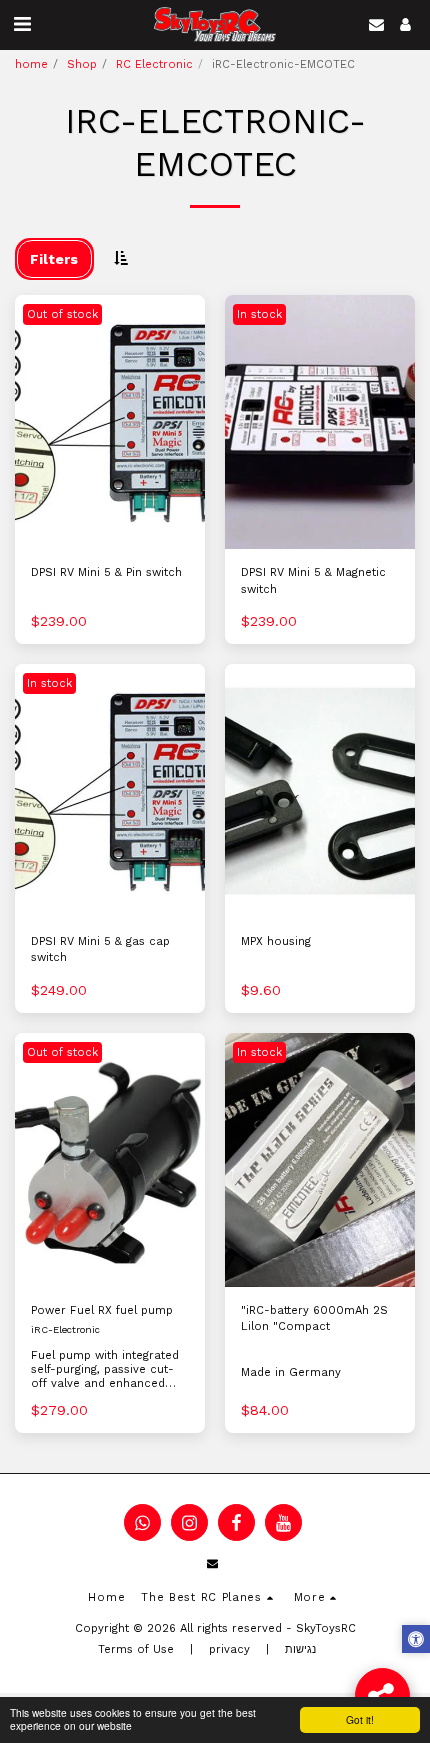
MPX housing (276, 941)
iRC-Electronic (65, 1329)
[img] (110, 421)
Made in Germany (291, 1372)
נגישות (300, 1649)
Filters (54, 259)
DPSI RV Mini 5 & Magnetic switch (313, 581)
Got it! (360, 1719)
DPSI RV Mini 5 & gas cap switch (100, 950)
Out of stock (62, 314)
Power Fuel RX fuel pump (102, 1310)
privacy (229, 1649)
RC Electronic (154, 64)
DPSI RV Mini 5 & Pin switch (106, 572)
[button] (22, 24)
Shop (82, 64)
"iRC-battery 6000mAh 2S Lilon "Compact (314, 1319)
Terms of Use (136, 1649)
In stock (259, 314)
